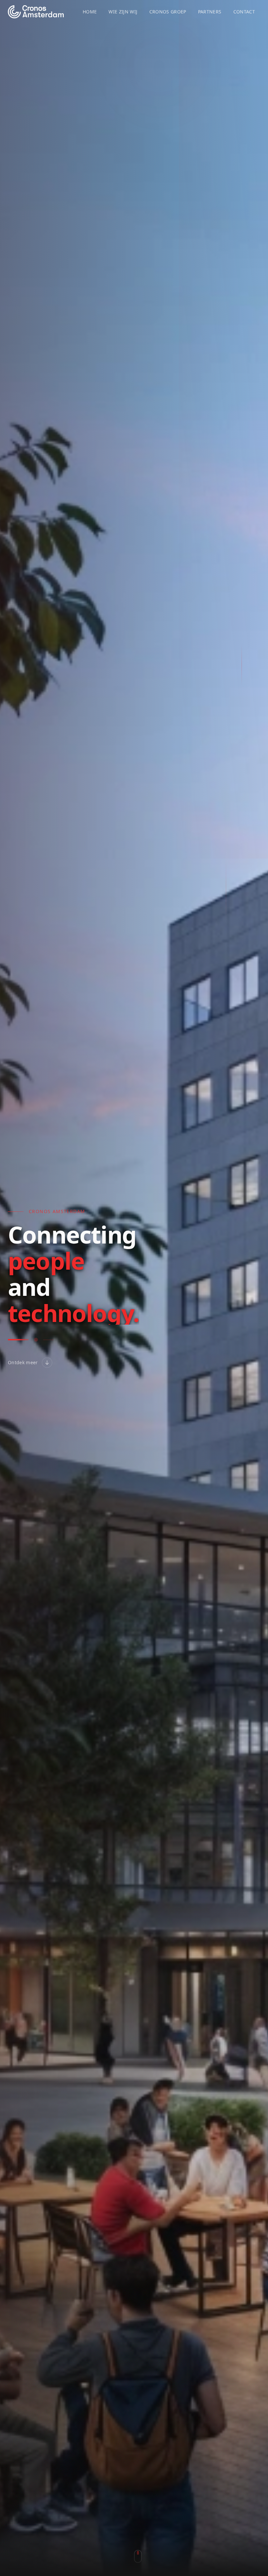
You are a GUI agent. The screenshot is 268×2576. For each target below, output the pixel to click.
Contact (244, 12)
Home (90, 12)
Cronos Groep (168, 12)
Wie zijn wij (123, 12)
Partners (210, 12)
